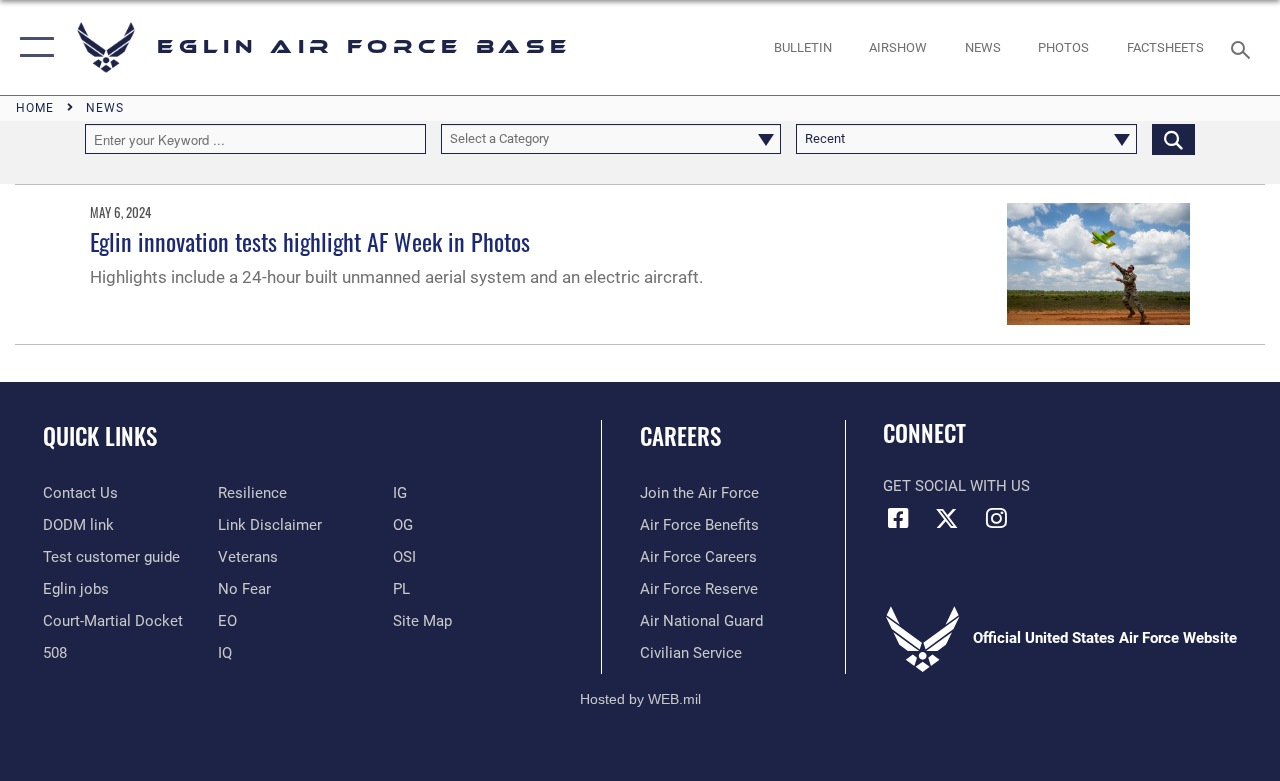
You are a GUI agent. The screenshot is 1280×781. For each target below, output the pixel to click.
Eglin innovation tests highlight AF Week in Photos (310, 241)
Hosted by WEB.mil (640, 699)
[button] (32, 47)
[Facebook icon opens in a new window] (898, 518)
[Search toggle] (1244, 47)
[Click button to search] (1173, 139)
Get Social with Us (956, 486)
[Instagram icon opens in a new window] (996, 518)
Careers (680, 436)
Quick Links (100, 436)
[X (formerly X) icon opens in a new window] (947, 518)
